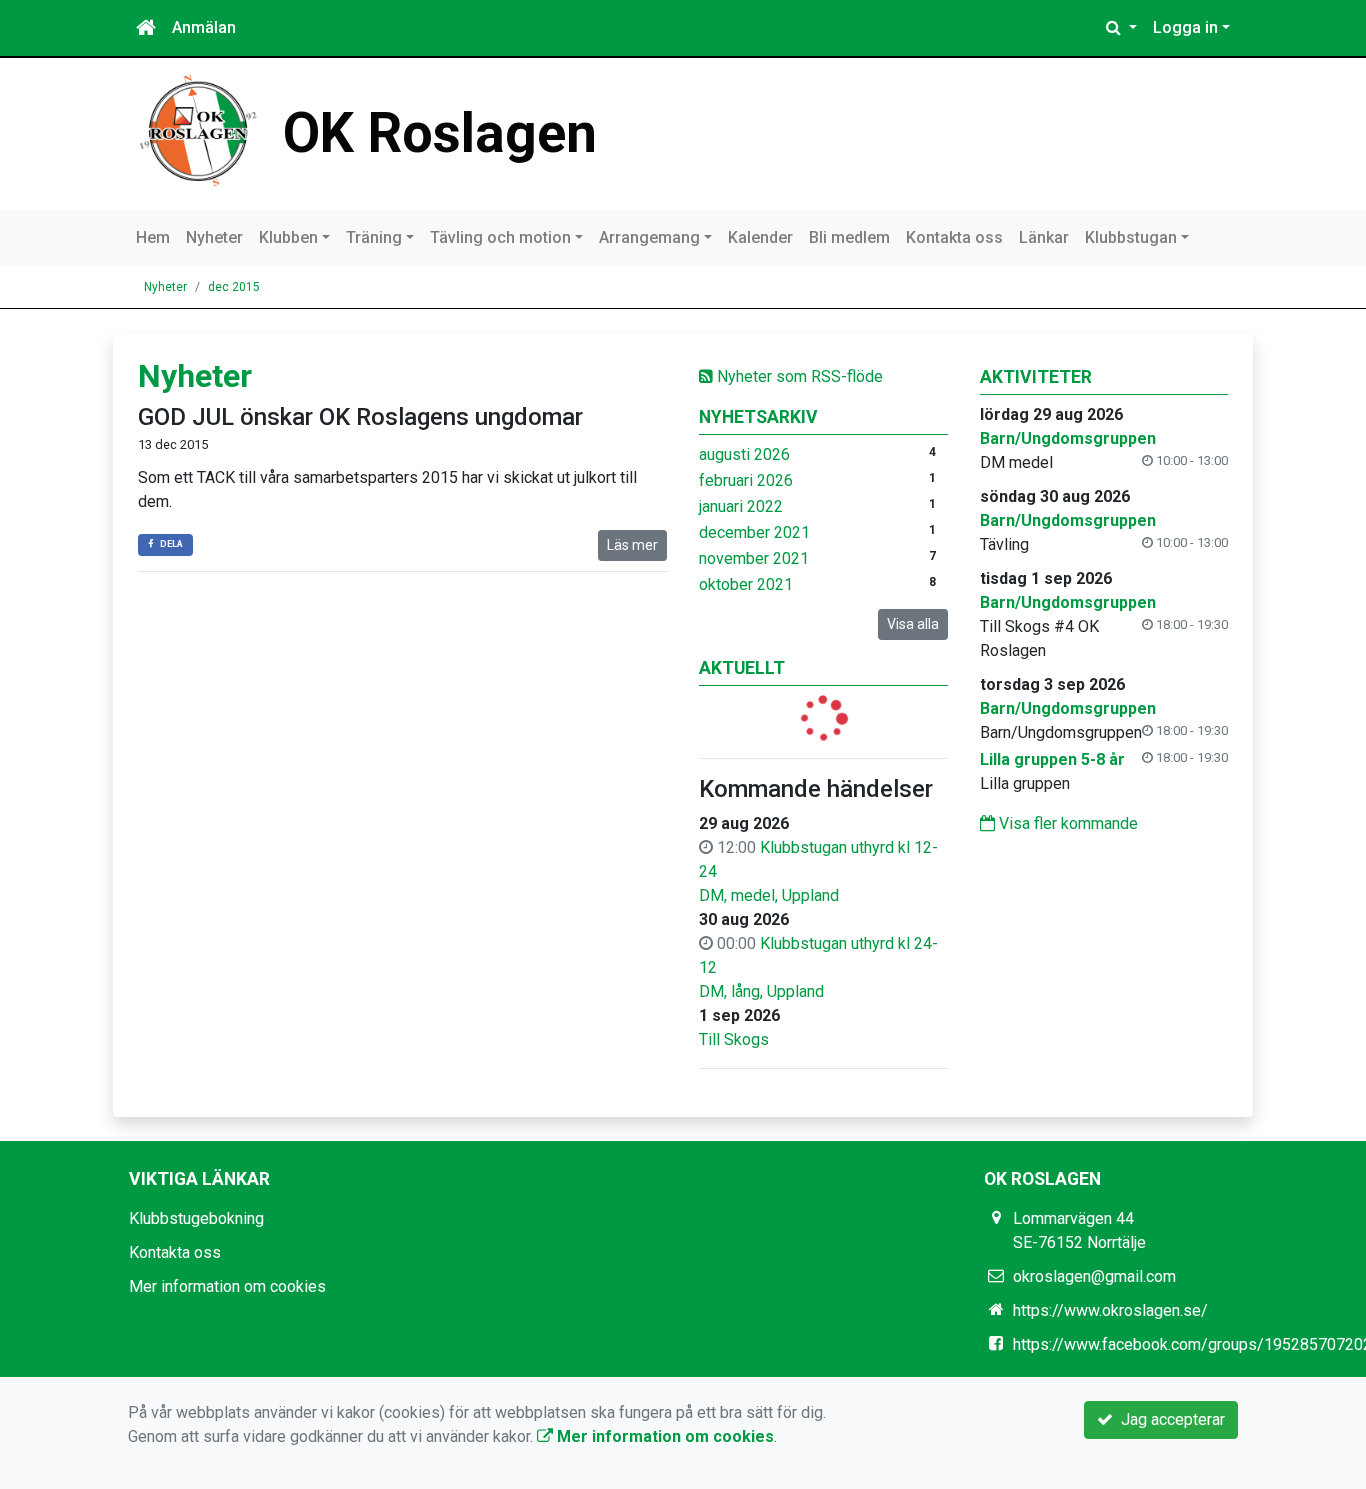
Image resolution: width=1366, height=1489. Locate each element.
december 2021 (754, 532)
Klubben (288, 237)
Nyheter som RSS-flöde (798, 376)
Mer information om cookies (227, 1286)
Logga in (1185, 27)
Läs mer (632, 545)
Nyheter (214, 237)
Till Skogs (734, 1039)
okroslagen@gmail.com (1094, 1276)
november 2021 (754, 558)
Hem (153, 237)
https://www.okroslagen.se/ (1110, 1310)
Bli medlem (849, 237)
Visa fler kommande (1066, 823)
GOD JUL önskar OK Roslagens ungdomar (360, 417)
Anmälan (204, 27)
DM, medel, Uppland (769, 895)
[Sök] (1121, 28)
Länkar (1044, 237)
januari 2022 (741, 506)
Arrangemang (649, 237)
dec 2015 (234, 287)
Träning (374, 237)
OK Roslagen (440, 133)
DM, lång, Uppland (761, 991)
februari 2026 (746, 480)
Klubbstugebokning (196, 1218)
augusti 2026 (744, 454)
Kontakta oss (954, 237)
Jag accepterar (1169, 1419)
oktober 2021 (746, 584)
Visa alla (913, 624)
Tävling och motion (500, 237)
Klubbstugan (1131, 237)
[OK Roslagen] (198, 129)
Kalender (760, 237)
